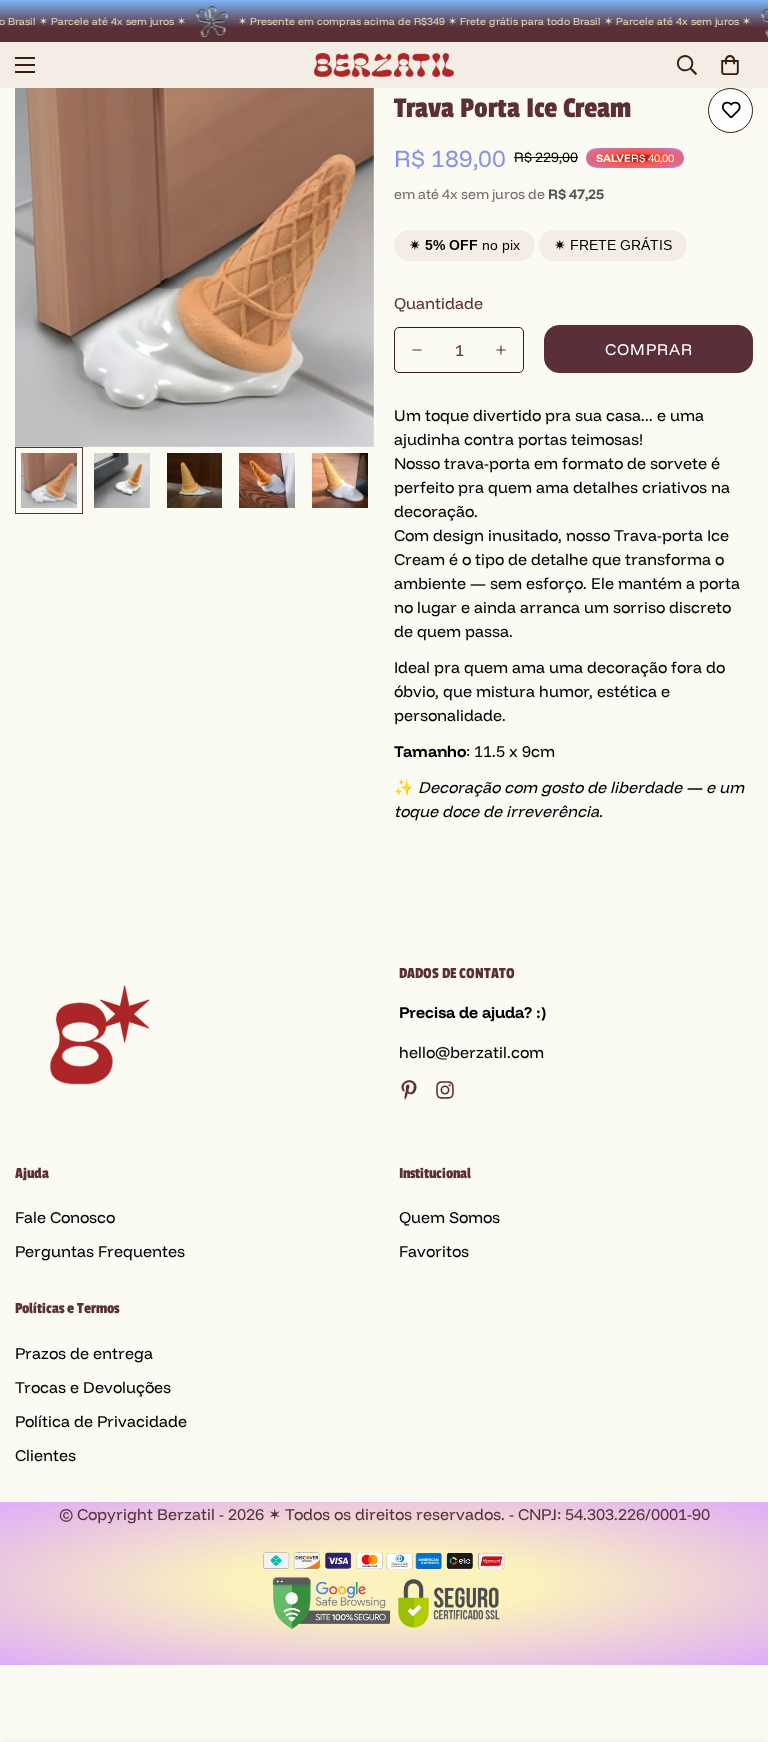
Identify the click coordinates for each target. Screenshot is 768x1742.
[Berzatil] (384, 65)
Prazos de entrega (84, 1353)
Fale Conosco (65, 1217)
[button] (730, 65)
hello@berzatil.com (471, 1052)
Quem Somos (449, 1217)
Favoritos (434, 1251)
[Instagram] (445, 1090)
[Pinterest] (409, 1090)
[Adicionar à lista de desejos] (730, 110)
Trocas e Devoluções (93, 1387)
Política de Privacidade (101, 1421)
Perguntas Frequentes (100, 1251)
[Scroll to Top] (729, 1633)
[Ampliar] (331, 130)
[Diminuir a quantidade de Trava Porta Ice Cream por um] (417, 350)
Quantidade (438, 303)
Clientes (45, 1455)
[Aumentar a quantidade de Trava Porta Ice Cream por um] (501, 350)
